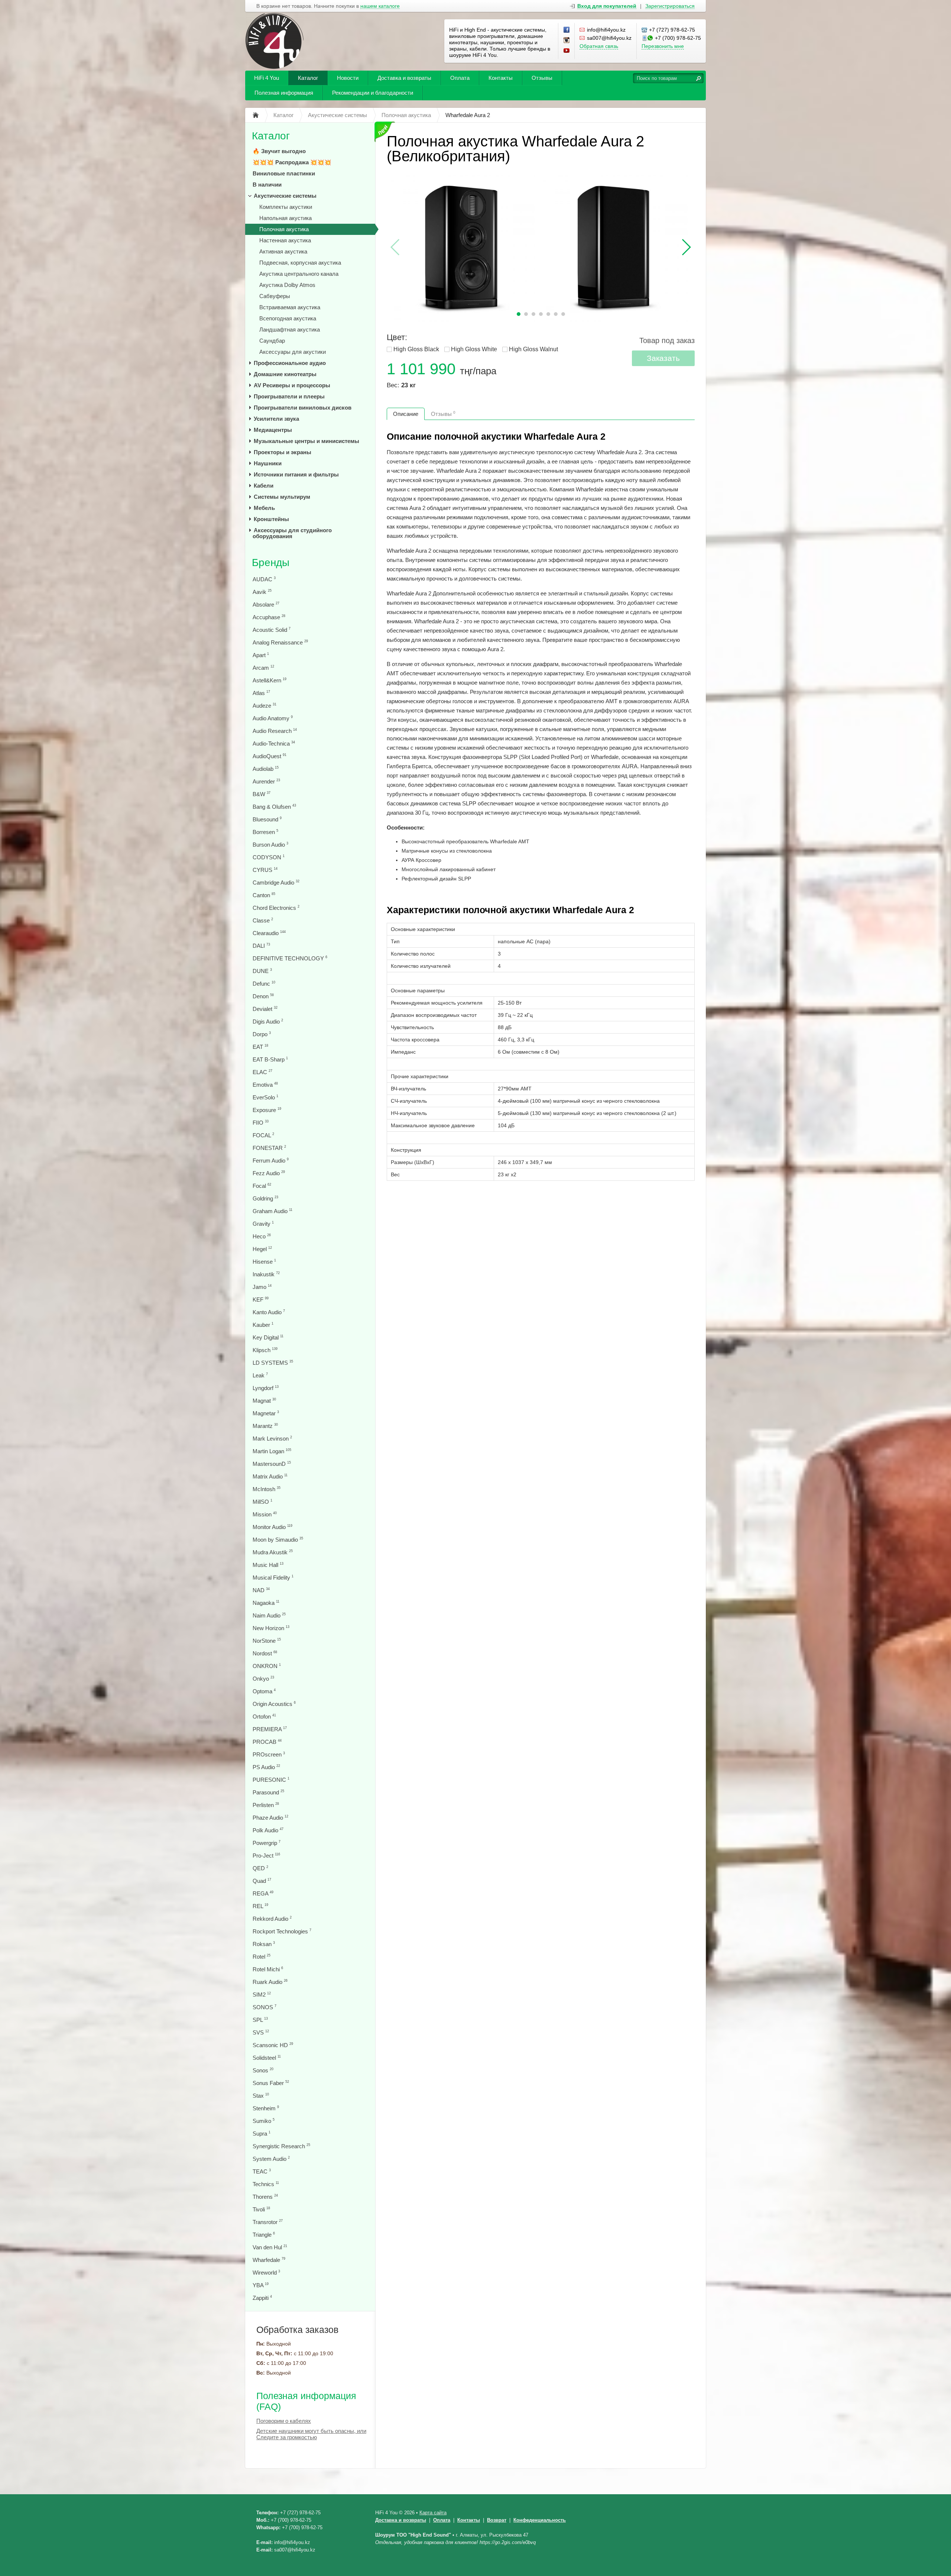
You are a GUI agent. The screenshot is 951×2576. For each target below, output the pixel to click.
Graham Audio (272, 1211)
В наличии (267, 185)
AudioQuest (270, 756)
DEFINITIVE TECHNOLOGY (290, 958)
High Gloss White (474, 349)
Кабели (264, 486)
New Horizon (271, 1628)
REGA (263, 1893)
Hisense (264, 1262)
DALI (261, 946)
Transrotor (268, 2222)
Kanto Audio (269, 1312)
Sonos (263, 2070)
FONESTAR (269, 1148)
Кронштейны (271, 519)
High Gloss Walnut (533, 349)
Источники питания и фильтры (296, 474)
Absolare (266, 605)
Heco (262, 1236)
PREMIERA (270, 1729)
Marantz (265, 1426)
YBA (261, 2285)
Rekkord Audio (272, 1919)
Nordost (265, 1653)
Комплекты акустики (286, 207)
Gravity (263, 1224)
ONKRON (267, 1666)
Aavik (262, 592)
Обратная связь (599, 46)
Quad (262, 1881)
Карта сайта (433, 2513)
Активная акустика (283, 251)
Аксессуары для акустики (293, 352)
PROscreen (269, 1754)
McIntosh (267, 1489)
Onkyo (263, 1679)
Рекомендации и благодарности (373, 93)
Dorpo (262, 1034)
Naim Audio (269, 1615)
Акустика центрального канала (299, 274)
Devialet (265, 1009)
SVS (261, 2032)
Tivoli (261, 2209)
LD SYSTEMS (273, 1363)
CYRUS (265, 870)
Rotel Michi (268, 1969)
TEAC (262, 2171)
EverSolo (265, 1097)
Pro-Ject (266, 1856)
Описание (406, 414)
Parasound (268, 1792)
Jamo (262, 1287)
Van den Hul (270, 2247)
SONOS (264, 2007)
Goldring (265, 1198)
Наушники (268, 463)
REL (260, 1906)
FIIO (261, 1123)
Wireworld (266, 2273)
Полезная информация (284, 93)
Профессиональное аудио (290, 363)
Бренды (271, 563)
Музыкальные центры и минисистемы (306, 441)
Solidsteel (267, 2058)
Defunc (264, 984)
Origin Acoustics (274, 1704)
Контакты (501, 78)
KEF (261, 1300)
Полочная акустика (284, 229)
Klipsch (265, 1350)
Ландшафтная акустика (290, 329)
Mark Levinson (272, 1439)
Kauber (263, 1325)
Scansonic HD (273, 2045)
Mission (265, 1514)
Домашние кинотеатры (285, 374)
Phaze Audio (270, 1818)
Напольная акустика (285, 218)
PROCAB (267, 1742)
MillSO (262, 1502)
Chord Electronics (276, 908)
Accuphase (269, 617)
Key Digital (268, 1337)
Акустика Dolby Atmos (287, 285)
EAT (260, 1047)
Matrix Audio (270, 1476)
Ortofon (264, 1717)
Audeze (264, 706)
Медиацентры (273, 430)
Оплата (460, 78)
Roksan (264, 1944)
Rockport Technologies (282, 1931)
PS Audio (266, 1767)
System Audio (271, 2159)
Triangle (264, 2235)
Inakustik (266, 1274)
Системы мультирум (282, 497)
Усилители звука (276, 419)
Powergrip (267, 1843)
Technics (266, 2184)
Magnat (264, 1401)
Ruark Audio (270, 1982)
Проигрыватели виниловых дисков (303, 408)
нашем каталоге (380, 6)
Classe (263, 920)
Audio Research (275, 731)
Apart (261, 655)
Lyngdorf (266, 1388)
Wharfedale (269, 2260)
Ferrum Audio (271, 1161)
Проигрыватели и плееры (289, 396)
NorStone (267, 1641)
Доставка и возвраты (404, 78)
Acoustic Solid (272, 630)
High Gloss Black (416, 349)
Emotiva (265, 1085)
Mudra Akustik (273, 1552)
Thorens (265, 2197)
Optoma (264, 1691)
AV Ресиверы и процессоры (292, 385)
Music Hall (268, 1565)
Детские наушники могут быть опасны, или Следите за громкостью (311, 2434)
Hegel (262, 1249)
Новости (348, 78)
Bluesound (267, 819)
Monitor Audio (272, 1527)
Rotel (262, 1957)
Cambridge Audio (276, 883)
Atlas (261, 693)
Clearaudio (269, 933)
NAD (261, 1590)
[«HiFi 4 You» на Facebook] (567, 30)
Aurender (266, 781)
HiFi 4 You (267, 78)
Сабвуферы (275, 296)
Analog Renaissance (280, 642)
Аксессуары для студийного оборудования (292, 533)
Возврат (497, 2520)
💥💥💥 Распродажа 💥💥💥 (292, 162)
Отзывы (542, 78)
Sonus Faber (271, 2083)
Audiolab (266, 769)
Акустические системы (285, 196)
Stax (261, 2096)
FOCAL (263, 1135)
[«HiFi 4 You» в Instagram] (567, 41)
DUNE (262, 971)
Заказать (663, 358)
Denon (263, 996)
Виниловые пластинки (284, 173)
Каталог (308, 78)
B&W (262, 794)
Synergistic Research (281, 2146)
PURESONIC (271, 1780)
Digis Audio (268, 1022)
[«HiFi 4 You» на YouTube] (567, 51)
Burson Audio (270, 845)
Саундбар (272, 341)
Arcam (263, 668)
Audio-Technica (274, 744)
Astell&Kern (270, 680)
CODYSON (269, 857)
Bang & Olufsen (274, 807)
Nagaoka (266, 1603)
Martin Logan (272, 1451)
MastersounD (272, 1464)
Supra (262, 2134)
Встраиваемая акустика (290, 307)
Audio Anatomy (273, 718)
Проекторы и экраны (283, 452)
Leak (260, 1375)
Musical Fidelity (273, 1578)
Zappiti (262, 2298)
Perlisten (266, 1805)
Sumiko (264, 2121)
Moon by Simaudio (278, 1540)
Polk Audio (268, 1830)
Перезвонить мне (663, 46)
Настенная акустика (285, 240)
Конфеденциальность (540, 2520)
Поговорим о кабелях (284, 2421)
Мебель (264, 508)
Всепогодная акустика (288, 318)
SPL (260, 2020)
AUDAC (264, 579)
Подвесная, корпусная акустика (300, 263)
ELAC (262, 1072)
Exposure (267, 1110)
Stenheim (266, 2108)
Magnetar (266, 1413)
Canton (264, 895)
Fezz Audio (269, 1173)
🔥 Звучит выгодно (279, 151)
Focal (262, 1186)
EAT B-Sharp (270, 1059)
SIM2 (262, 1995)
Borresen (265, 832)
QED (260, 1868)
